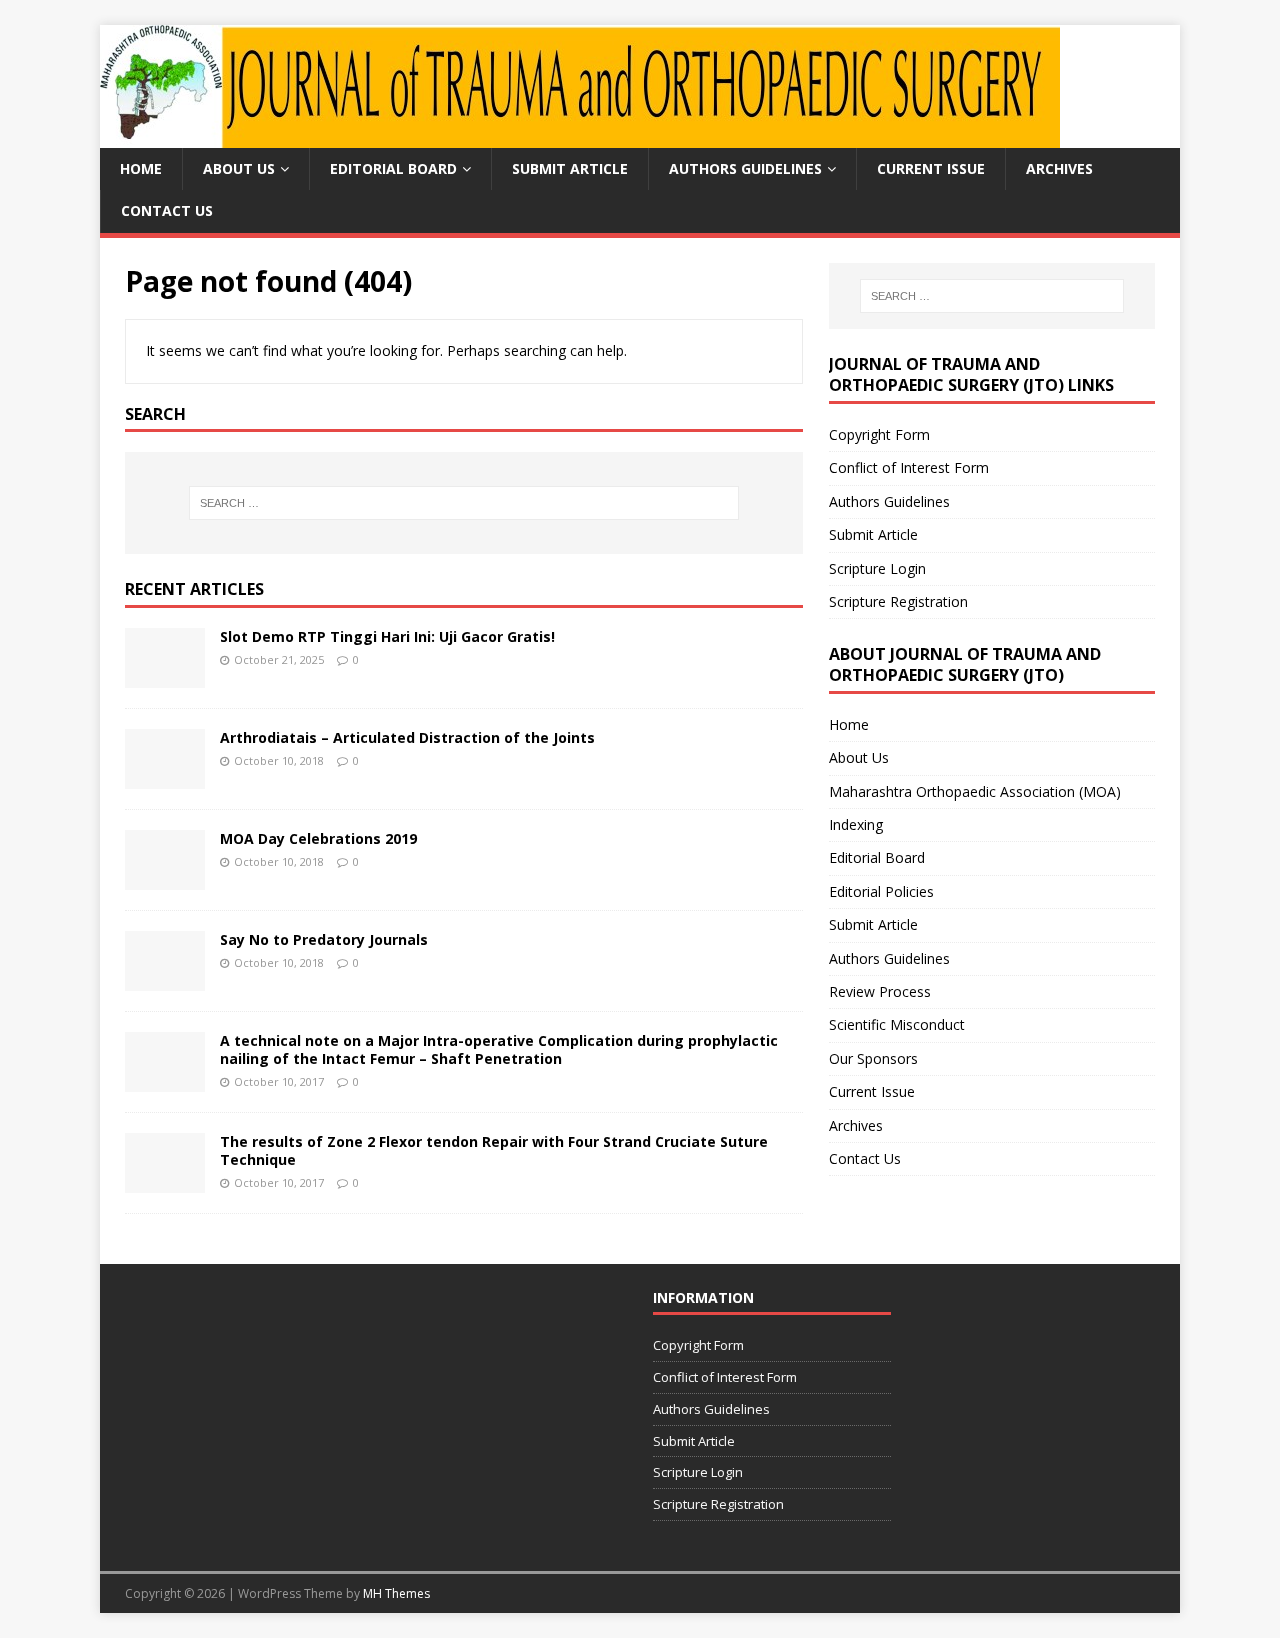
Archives (1059, 168)
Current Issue (931, 168)
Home (141, 168)
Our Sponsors (873, 1058)
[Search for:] (464, 503)
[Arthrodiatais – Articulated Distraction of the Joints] (165, 777)
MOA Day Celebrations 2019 (318, 838)
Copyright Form (879, 434)
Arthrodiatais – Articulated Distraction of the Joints (407, 737)
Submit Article (570, 168)
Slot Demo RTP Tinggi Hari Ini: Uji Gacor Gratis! (387, 636)
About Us (239, 168)
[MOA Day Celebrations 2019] (165, 878)
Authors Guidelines (745, 168)
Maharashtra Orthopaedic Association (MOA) (975, 791)
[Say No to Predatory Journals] (165, 979)
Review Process (880, 991)
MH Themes (396, 1593)
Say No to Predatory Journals (324, 939)
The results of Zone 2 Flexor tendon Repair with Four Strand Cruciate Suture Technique (494, 1150)
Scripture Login (877, 568)
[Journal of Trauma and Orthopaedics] (580, 136)
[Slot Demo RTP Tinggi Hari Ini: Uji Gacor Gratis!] (165, 676)
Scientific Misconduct (897, 1024)
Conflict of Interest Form (909, 467)
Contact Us (167, 210)
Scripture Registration (898, 601)
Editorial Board (393, 168)
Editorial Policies (881, 891)
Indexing (856, 824)
